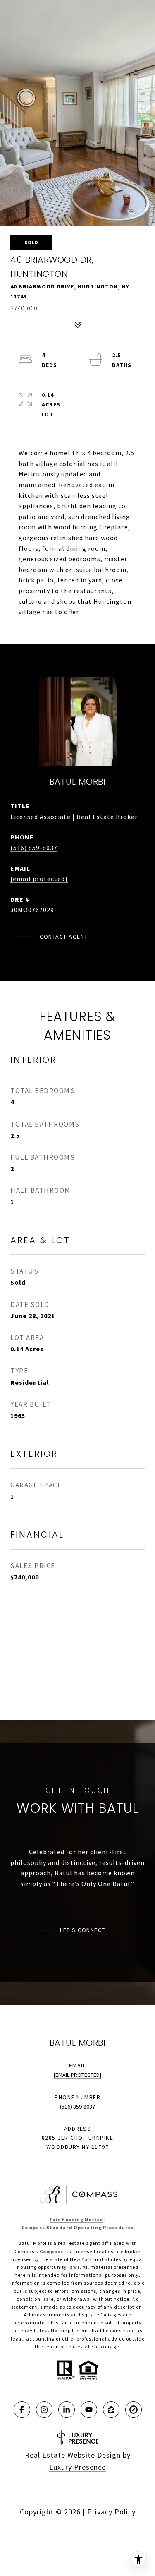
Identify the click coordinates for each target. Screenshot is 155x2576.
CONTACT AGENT (64, 937)
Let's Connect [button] (83, 1930)
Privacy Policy (111, 2512)
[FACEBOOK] (22, 2410)
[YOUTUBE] (89, 2410)
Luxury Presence (77, 2467)
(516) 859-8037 (34, 848)
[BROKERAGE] (134, 2410)
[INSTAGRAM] (44, 2410)
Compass (51, 2251)
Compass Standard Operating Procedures (78, 2227)
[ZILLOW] (111, 2410)
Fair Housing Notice (76, 2219)
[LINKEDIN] (67, 2410)
